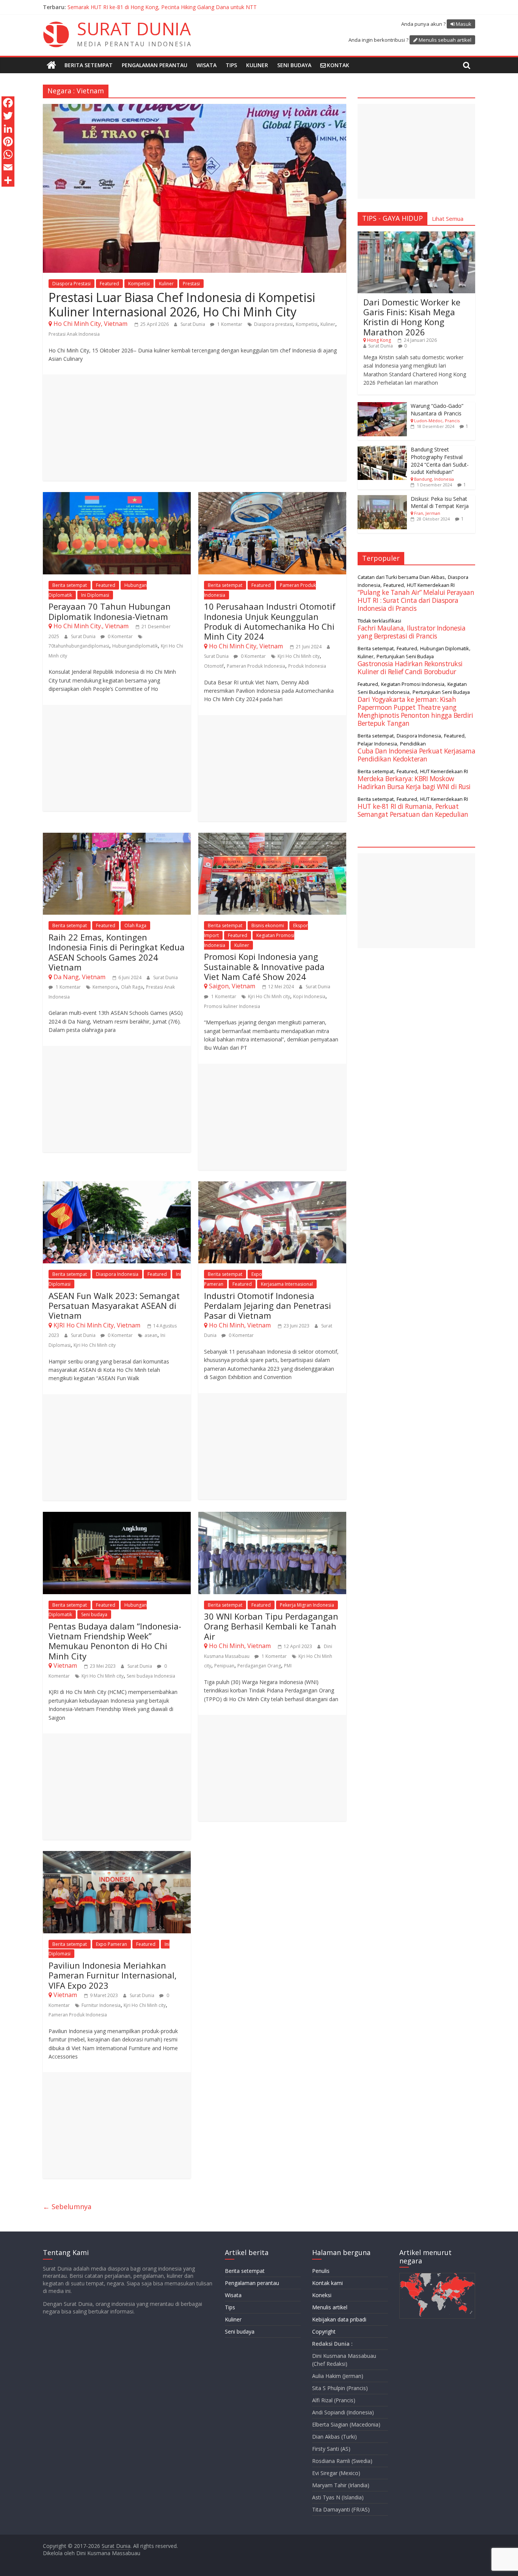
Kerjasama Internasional (287, 1284)
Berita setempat (89, 65)
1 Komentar (229, 324)
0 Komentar (120, 636)
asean (151, 1335)
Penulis (321, 2271)
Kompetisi (139, 284)
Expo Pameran (111, 1944)
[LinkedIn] (8, 129)
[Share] (8, 180)
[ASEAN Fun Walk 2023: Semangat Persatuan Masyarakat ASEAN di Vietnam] (117, 1186)
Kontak (338, 65)
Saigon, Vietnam (232, 986)
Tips (231, 65)
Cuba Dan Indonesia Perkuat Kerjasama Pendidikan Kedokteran (416, 755)
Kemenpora (105, 987)
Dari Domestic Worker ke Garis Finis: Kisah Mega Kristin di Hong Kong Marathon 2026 (412, 317)
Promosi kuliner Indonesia (232, 1006)
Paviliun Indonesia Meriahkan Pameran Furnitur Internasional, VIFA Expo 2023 (113, 1975)
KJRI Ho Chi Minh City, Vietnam (97, 1325)
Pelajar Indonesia (377, 744)
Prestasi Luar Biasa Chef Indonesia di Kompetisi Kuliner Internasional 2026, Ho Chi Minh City (182, 304)
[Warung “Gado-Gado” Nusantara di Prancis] (382, 406)
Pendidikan (413, 744)
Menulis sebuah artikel (445, 40)
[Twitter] (8, 116)
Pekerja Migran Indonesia (307, 1605)
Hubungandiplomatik (135, 646)
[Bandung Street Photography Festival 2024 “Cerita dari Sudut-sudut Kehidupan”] (382, 450)
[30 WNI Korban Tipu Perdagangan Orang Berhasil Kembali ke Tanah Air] (272, 1516)
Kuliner (257, 65)
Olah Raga (135, 926)
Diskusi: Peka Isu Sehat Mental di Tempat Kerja (440, 502)
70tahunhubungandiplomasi (79, 646)
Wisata (206, 65)
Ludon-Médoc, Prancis (437, 421)
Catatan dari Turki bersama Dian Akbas (401, 577)
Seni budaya (294, 65)
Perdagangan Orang (259, 1666)
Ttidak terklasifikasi (379, 621)
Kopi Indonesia (309, 996)
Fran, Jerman (427, 513)
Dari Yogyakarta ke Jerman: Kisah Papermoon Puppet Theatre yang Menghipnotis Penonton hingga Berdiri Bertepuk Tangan (415, 711)
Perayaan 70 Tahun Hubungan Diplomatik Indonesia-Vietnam (110, 611)
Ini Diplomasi (95, 595)
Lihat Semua (448, 219)
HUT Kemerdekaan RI (431, 585)
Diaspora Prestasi (71, 284)
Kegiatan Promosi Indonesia (413, 684)
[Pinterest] (8, 142)
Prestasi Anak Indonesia (74, 334)
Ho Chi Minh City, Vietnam (90, 324)
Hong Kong (379, 340)
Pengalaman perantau (155, 65)
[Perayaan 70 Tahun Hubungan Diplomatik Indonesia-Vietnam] (117, 497)
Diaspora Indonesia (117, 1274)
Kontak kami (327, 2283)
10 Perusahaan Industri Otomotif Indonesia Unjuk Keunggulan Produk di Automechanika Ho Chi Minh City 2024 (270, 621)
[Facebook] (8, 103)
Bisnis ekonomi (268, 926)
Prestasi (191, 284)
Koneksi (322, 2295)
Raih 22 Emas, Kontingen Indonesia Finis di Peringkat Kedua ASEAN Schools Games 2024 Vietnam (117, 952)
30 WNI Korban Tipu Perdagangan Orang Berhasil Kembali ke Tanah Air (271, 1626)
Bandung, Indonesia (434, 479)
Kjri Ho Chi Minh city (299, 656)
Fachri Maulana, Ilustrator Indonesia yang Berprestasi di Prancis (411, 632)
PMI (288, 1666)
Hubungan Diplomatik (445, 648)
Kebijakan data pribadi (339, 2319)
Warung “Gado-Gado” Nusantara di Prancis (437, 410)
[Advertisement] (195, 428)
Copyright (324, 2331)
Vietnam (65, 1665)
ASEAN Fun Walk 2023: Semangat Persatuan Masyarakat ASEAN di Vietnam (114, 1306)
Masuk (464, 24)
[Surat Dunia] (51, 65)
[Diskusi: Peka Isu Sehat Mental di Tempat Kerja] (382, 499)
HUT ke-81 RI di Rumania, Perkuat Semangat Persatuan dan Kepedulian (413, 810)
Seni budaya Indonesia (151, 1676)
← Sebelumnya (67, 2206)
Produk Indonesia (307, 666)
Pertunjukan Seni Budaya (405, 656)
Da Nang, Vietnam (79, 977)
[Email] (8, 167)
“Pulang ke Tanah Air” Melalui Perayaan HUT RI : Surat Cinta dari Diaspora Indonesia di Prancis (416, 600)
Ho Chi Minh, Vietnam (240, 1325)
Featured (109, 284)
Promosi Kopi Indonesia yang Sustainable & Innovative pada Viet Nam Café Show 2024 (264, 966)
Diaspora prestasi (273, 324)
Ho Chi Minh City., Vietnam (91, 626)
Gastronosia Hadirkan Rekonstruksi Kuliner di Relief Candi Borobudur (410, 668)
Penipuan (224, 1666)
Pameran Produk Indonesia (256, 666)
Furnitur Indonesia (101, 2005)
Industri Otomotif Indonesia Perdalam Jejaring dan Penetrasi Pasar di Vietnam (268, 1306)
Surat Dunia (193, 324)
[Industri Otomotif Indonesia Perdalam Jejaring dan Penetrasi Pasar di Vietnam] (272, 1186)
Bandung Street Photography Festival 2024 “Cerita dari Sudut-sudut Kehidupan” (440, 461)
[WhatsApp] (8, 154)
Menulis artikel (330, 2307)
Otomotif (214, 666)
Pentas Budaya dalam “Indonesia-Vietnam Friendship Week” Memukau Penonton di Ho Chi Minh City (115, 1641)
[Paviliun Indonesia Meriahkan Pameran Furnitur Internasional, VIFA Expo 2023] (117, 1856)
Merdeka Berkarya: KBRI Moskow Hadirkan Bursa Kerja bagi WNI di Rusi (156, 7)
